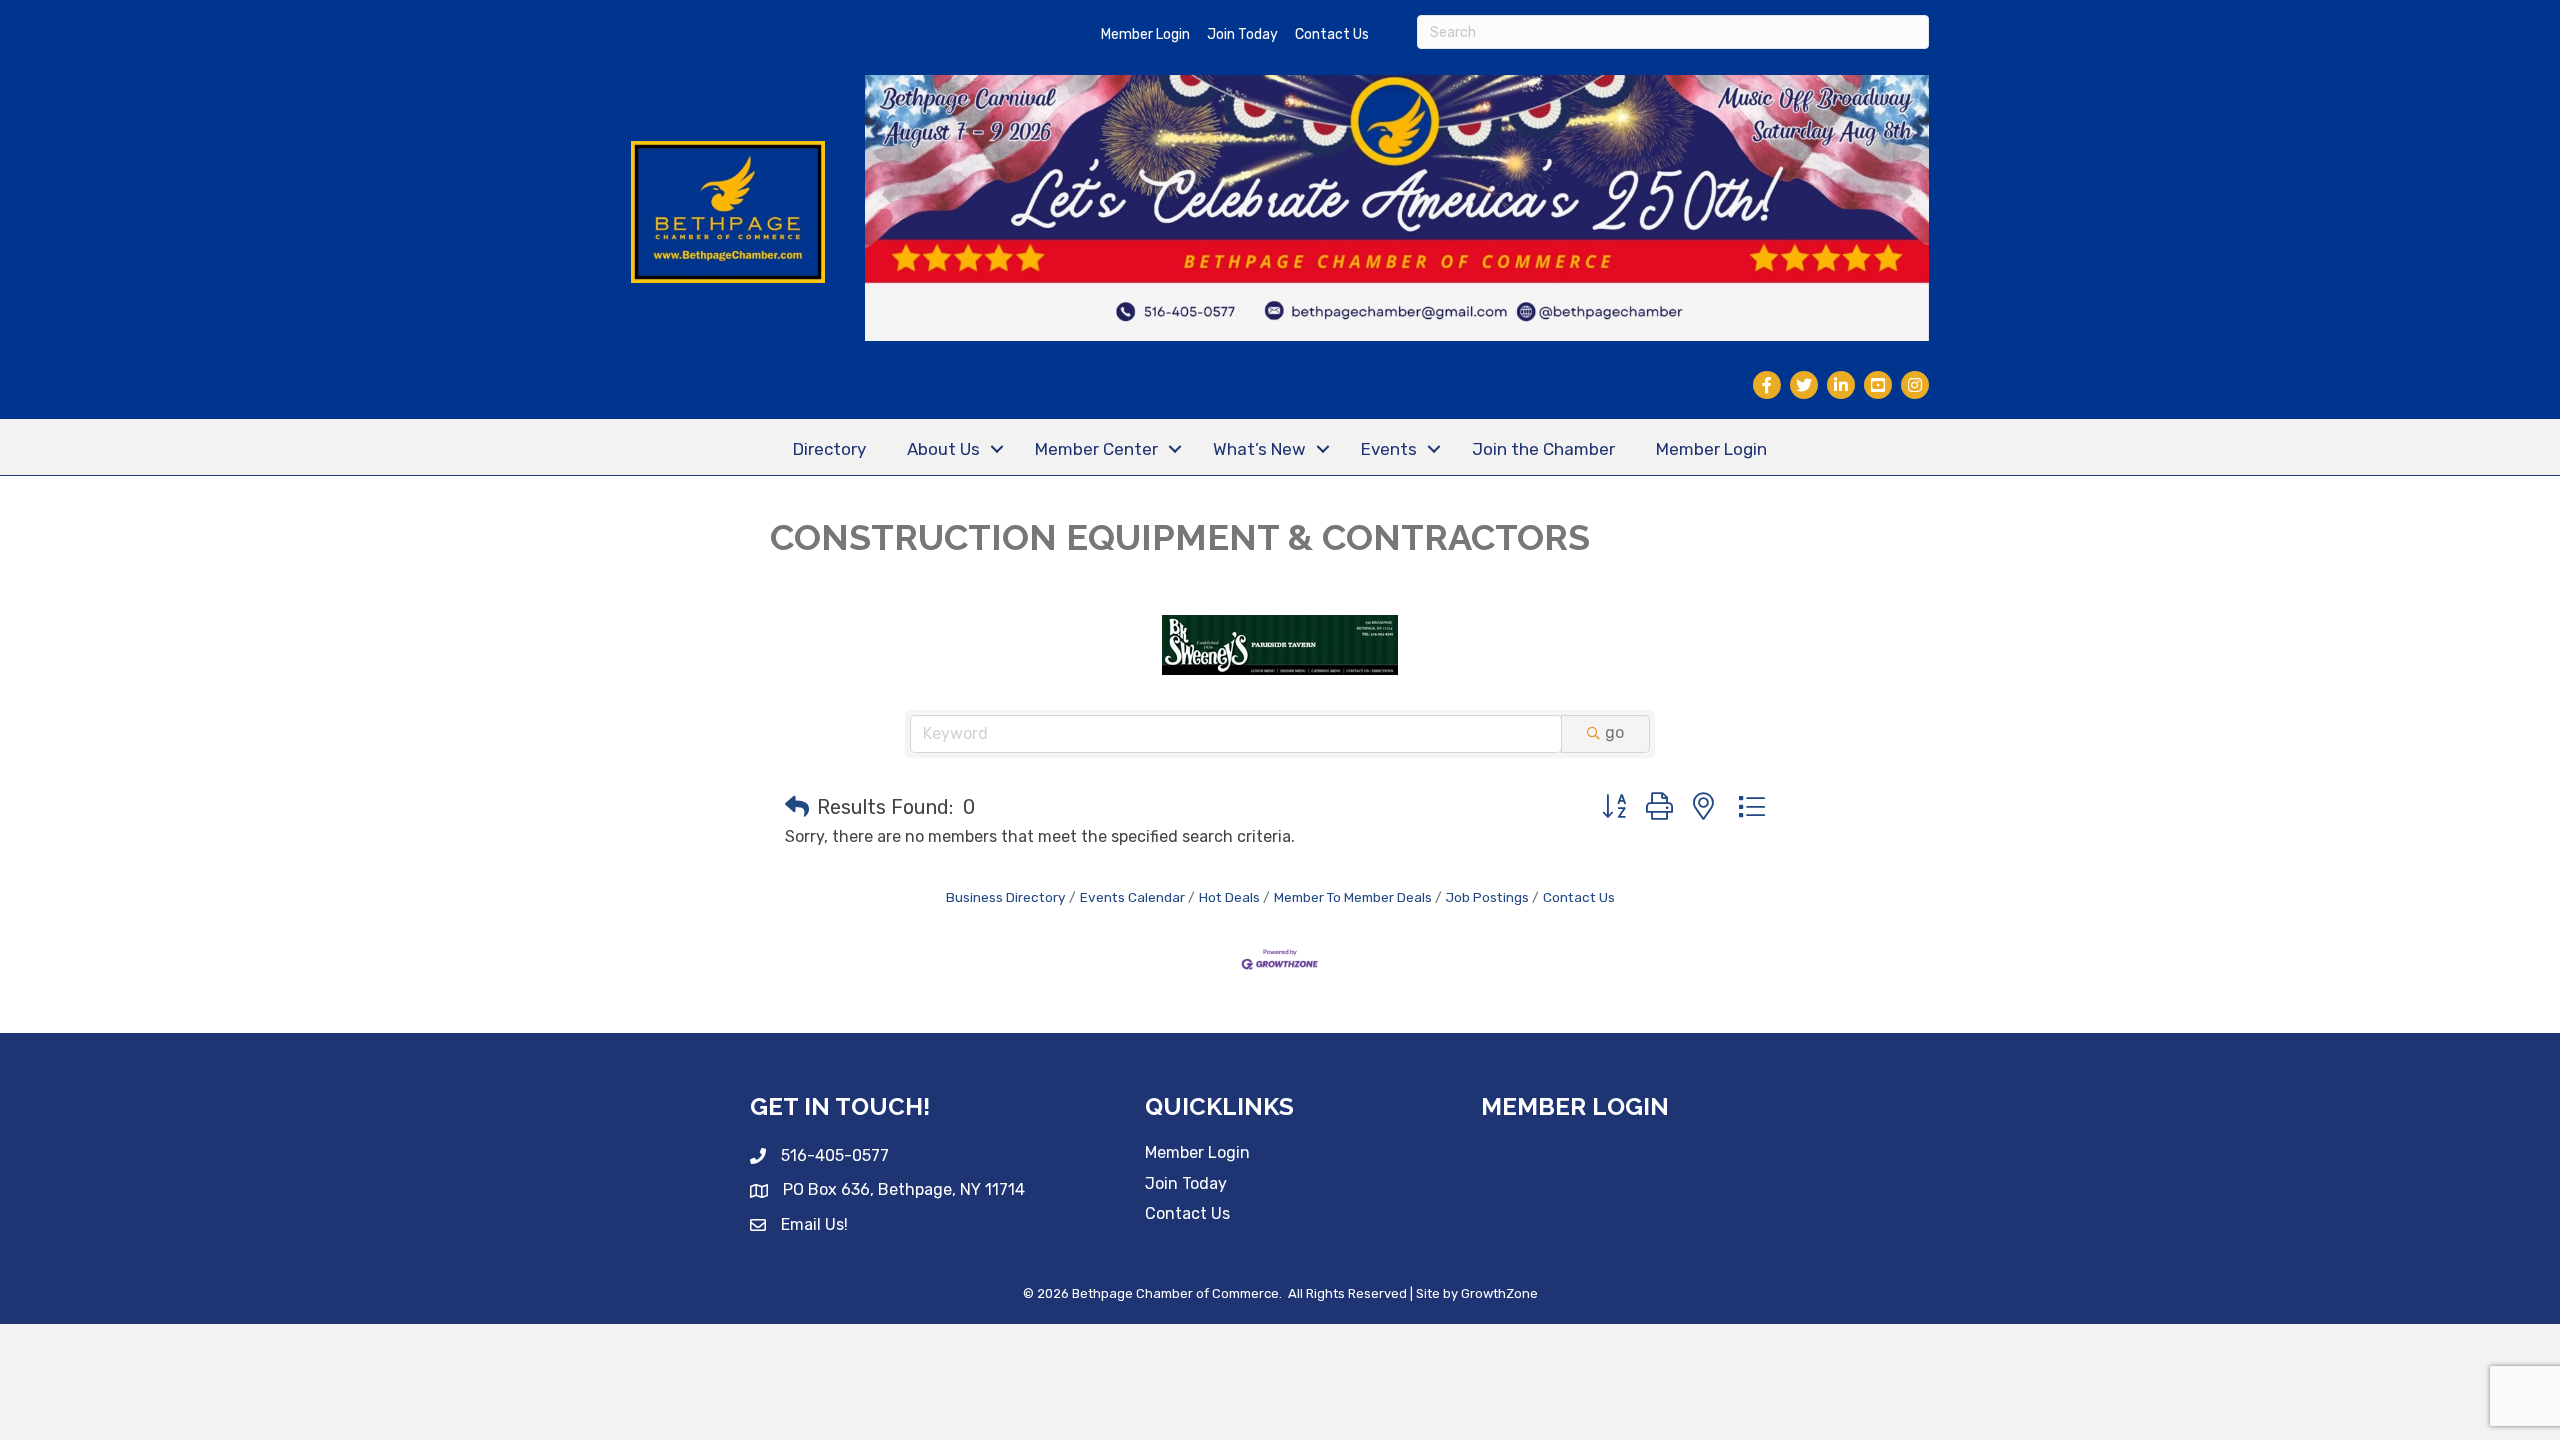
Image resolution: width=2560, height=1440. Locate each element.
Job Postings (1487, 897)
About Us (943, 449)
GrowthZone (1499, 1293)
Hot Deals (1229, 897)
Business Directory (1006, 897)
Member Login (1145, 34)
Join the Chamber (1543, 449)
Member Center (1096, 449)
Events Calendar (1132, 897)
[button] (797, 807)
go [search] (1614, 732)
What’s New (1259, 449)
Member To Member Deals (1353, 897)
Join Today (1242, 34)
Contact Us (1332, 34)
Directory (829, 449)
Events (1389, 449)
